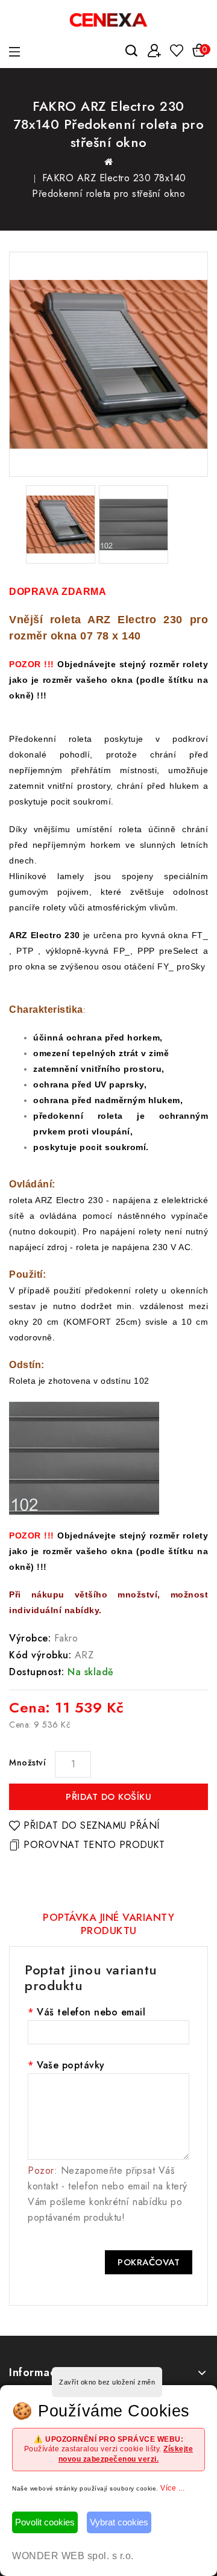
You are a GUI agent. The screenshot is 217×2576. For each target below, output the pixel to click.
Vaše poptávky (71, 2065)
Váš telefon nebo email (91, 2012)
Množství (27, 1762)
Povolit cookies (45, 2522)
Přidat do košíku (108, 1797)
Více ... (172, 2488)
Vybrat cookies (119, 2522)
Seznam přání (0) (176, 51)
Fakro (66, 1638)
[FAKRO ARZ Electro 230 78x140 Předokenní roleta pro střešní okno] (108, 364)
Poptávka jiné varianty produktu (108, 1924)
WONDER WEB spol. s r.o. (73, 2556)
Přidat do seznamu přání (92, 1825)
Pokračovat (149, 2262)
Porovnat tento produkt (94, 1845)
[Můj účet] (154, 51)
